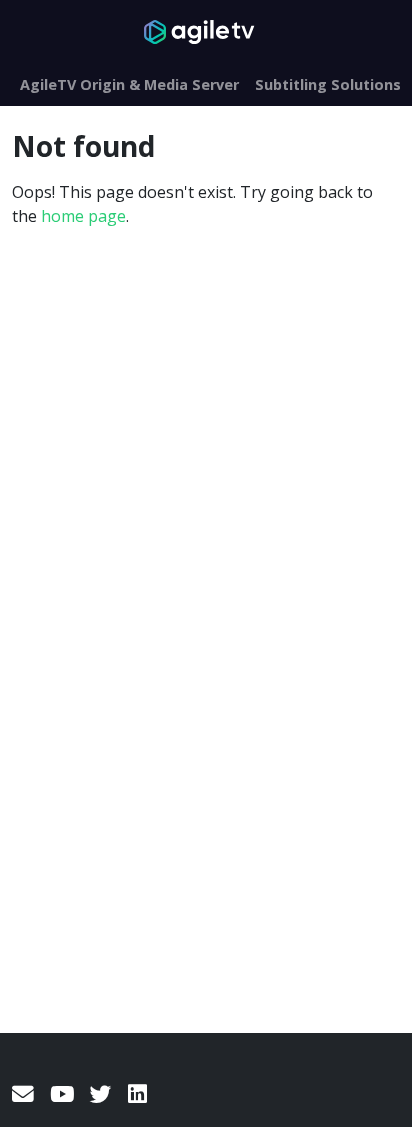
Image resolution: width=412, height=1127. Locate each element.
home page (83, 216)
